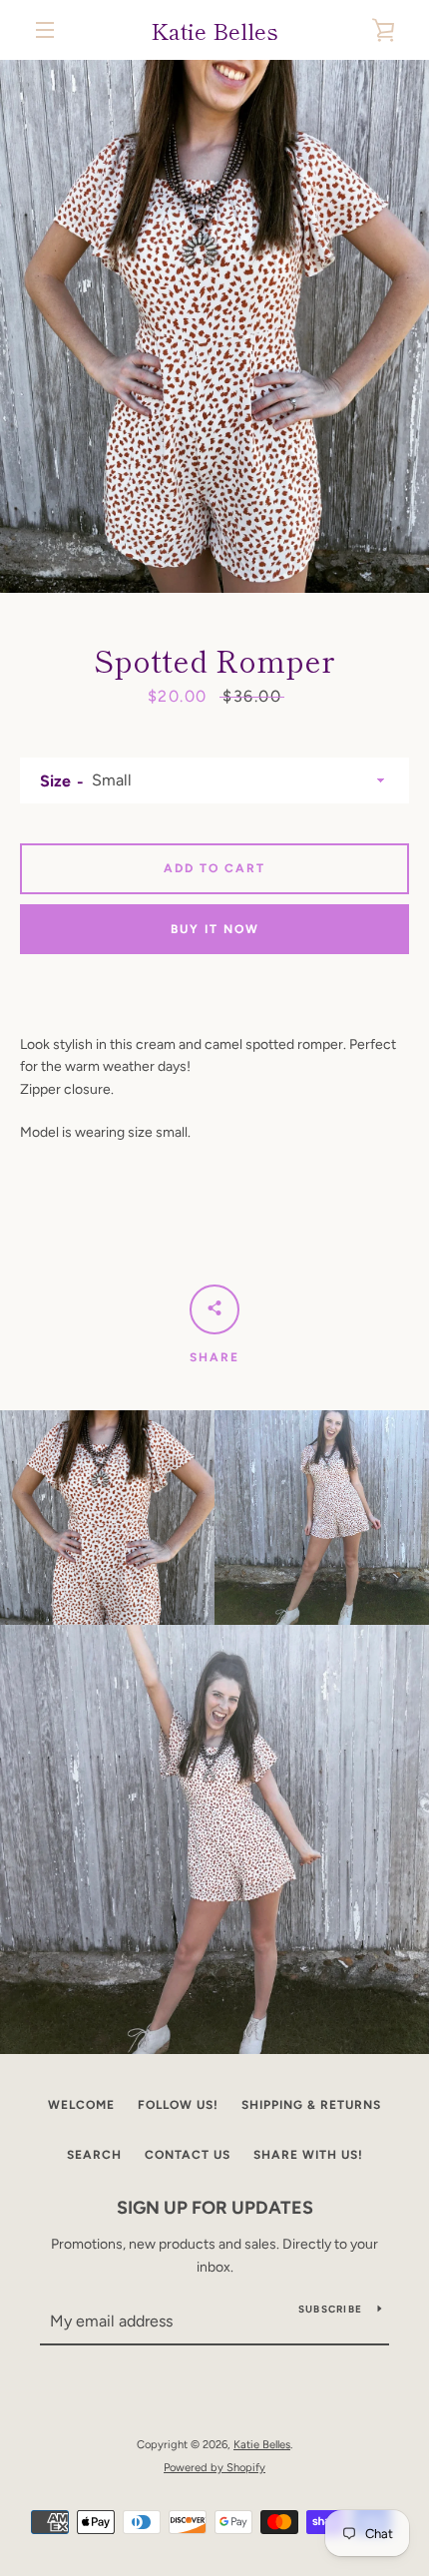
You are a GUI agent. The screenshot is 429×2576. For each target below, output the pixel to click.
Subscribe (330, 2309)
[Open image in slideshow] (214, 326)
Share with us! (308, 2155)
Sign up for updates (215, 2208)
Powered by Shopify (214, 2467)
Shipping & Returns (311, 2105)
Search (94, 2155)
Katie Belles (214, 30)
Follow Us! (178, 2105)
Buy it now (215, 929)
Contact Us (188, 2155)
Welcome (81, 2105)
